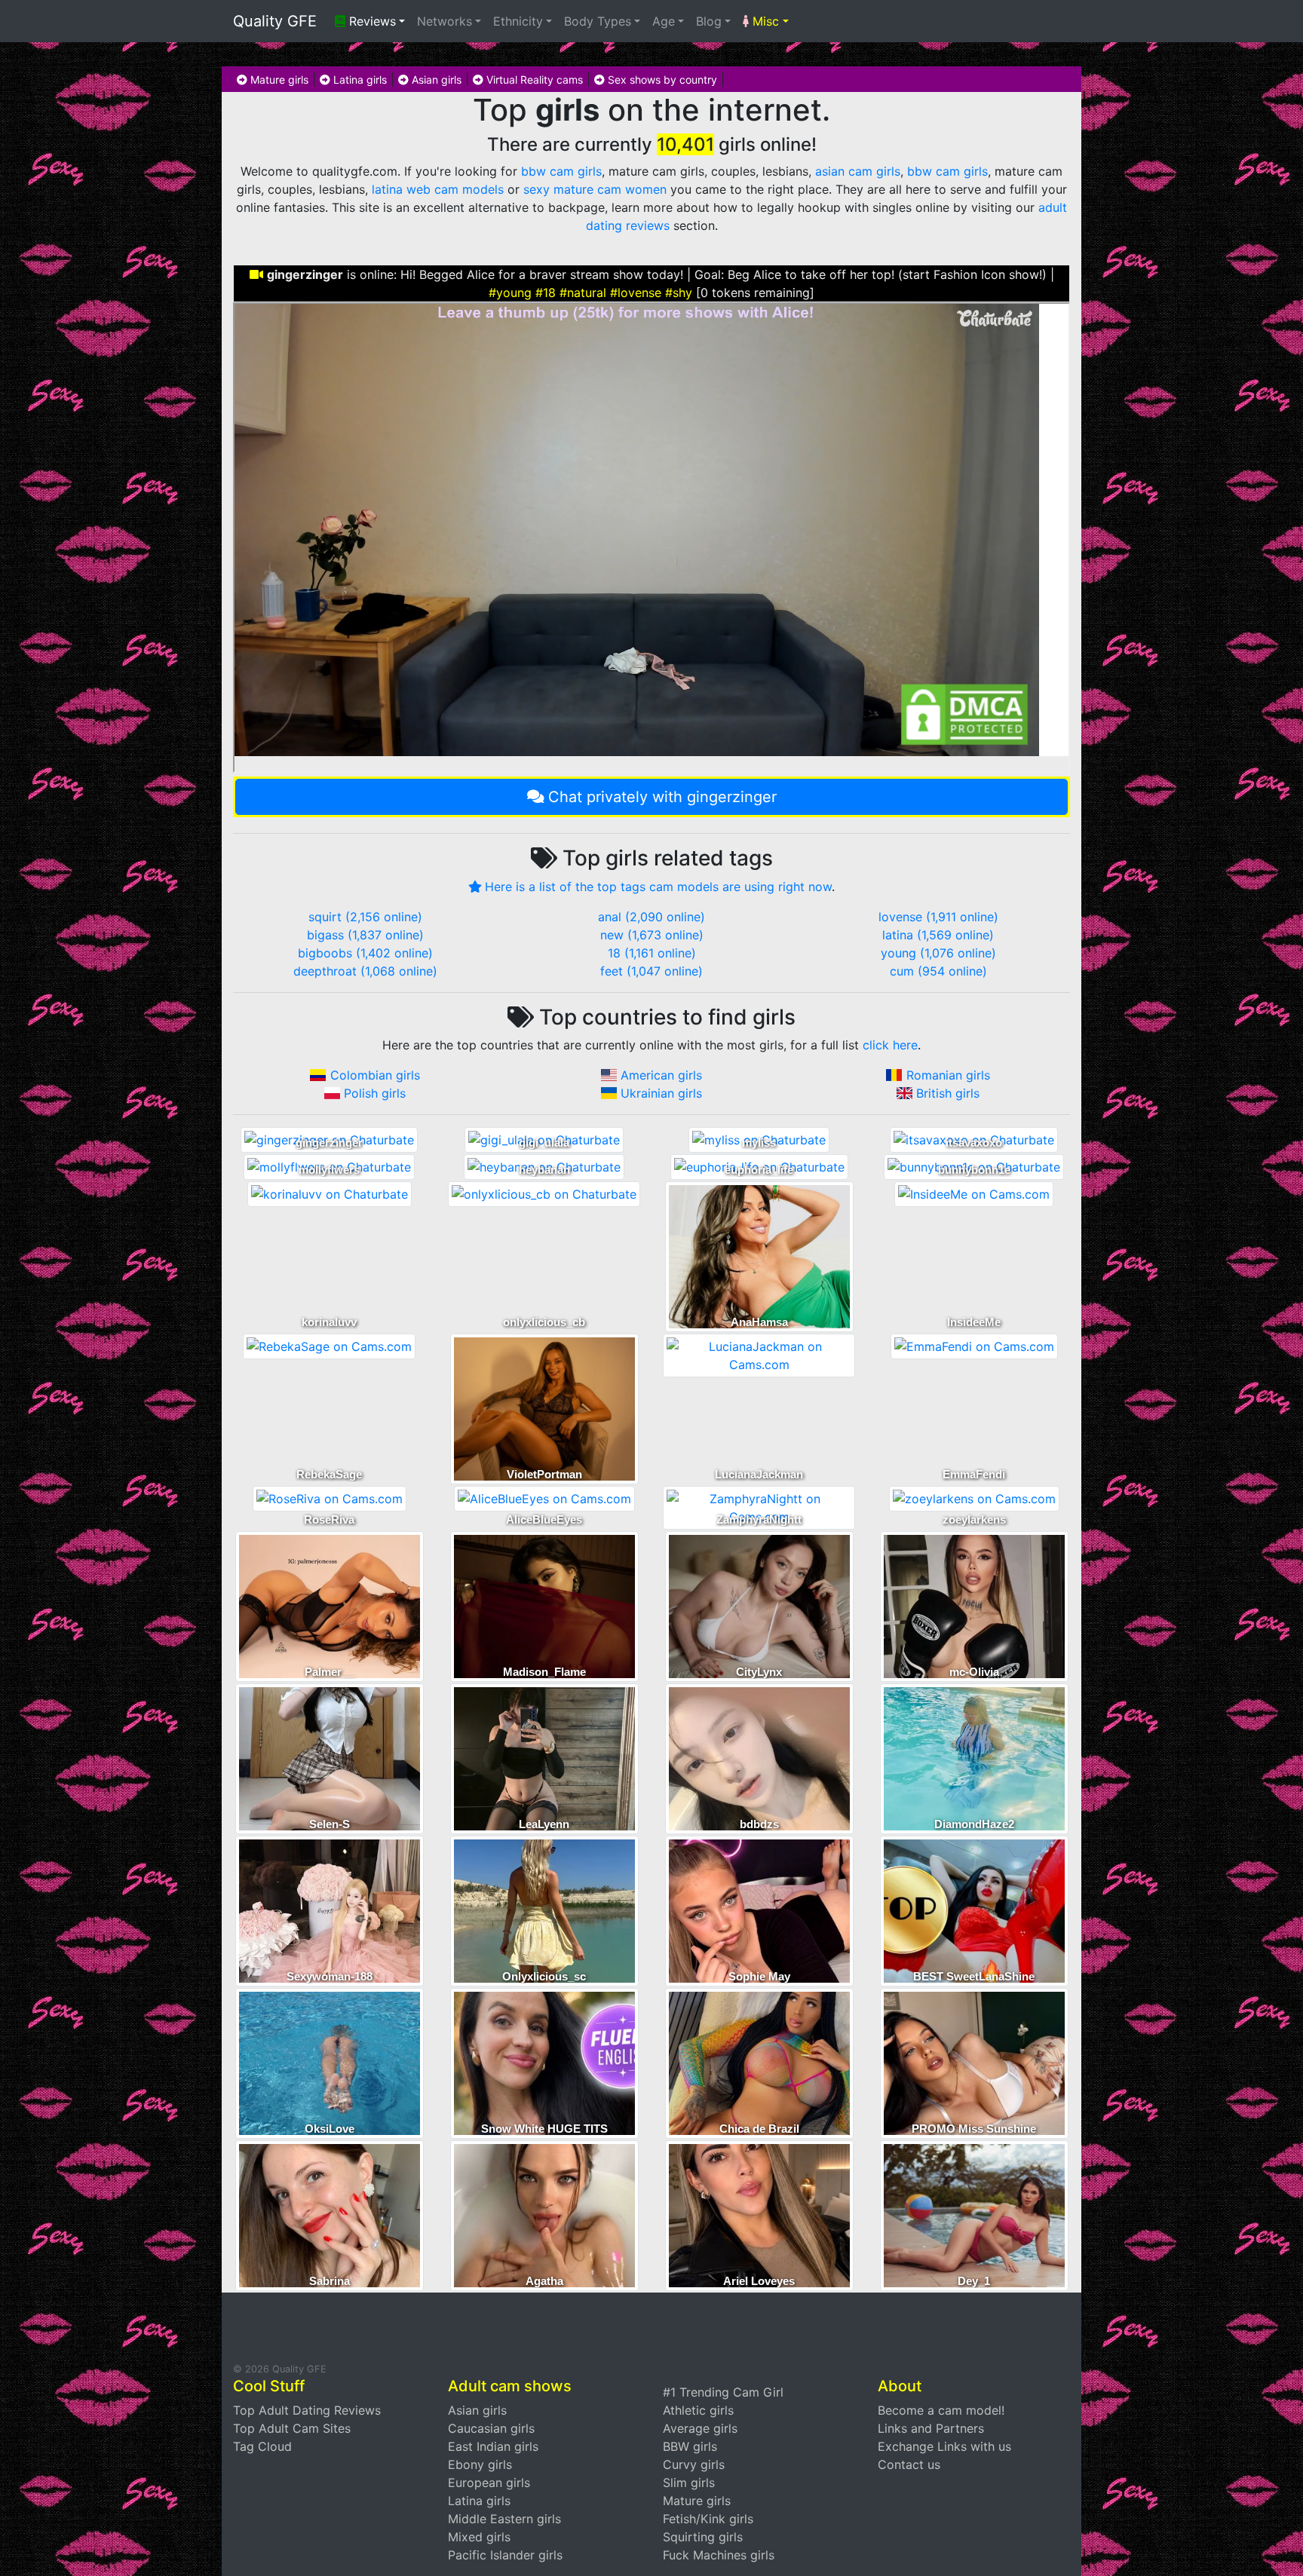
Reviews (371, 21)
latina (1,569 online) (938, 935)
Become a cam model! (941, 2410)
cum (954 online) (938, 971)
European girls (489, 2483)
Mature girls (278, 80)
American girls (661, 1075)
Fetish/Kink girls (708, 2519)
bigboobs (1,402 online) (365, 953)
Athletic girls (698, 2410)
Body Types (598, 21)
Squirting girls (703, 2537)
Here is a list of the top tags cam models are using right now (658, 887)
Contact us (909, 2464)
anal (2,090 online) (651, 917)
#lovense (636, 293)
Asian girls (435, 80)
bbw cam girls (561, 171)
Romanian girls (948, 1075)
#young (510, 293)
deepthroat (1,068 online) (365, 971)
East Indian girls (493, 2446)
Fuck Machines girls (719, 2555)
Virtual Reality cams (533, 80)
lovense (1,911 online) (938, 917)
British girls (948, 1093)
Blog (709, 21)
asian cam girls (858, 171)
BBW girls (690, 2446)
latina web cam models (438, 189)
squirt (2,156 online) (365, 917)
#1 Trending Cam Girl (723, 2392)
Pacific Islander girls (505, 2555)
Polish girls (375, 1093)
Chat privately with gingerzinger (662, 797)
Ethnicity (518, 21)
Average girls (700, 2428)
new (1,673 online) (652, 935)
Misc (764, 21)
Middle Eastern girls (504, 2519)
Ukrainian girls (661, 1093)
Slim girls (689, 2483)
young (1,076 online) (938, 953)
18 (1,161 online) (652, 953)
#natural (583, 293)
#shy (679, 293)
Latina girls (359, 80)
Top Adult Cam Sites (292, 2428)
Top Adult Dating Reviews (307, 2410)
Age (664, 21)
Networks (445, 21)
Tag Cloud (262, 2446)
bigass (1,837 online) (365, 935)
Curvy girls (694, 2464)
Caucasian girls (491, 2428)
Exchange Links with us (944, 2446)
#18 (546, 293)
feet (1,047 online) (651, 971)
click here (890, 1045)
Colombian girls (375, 1075)
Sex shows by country (661, 80)
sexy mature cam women (595, 189)
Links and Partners (931, 2428)
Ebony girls (480, 2464)
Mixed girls (479, 2537)
